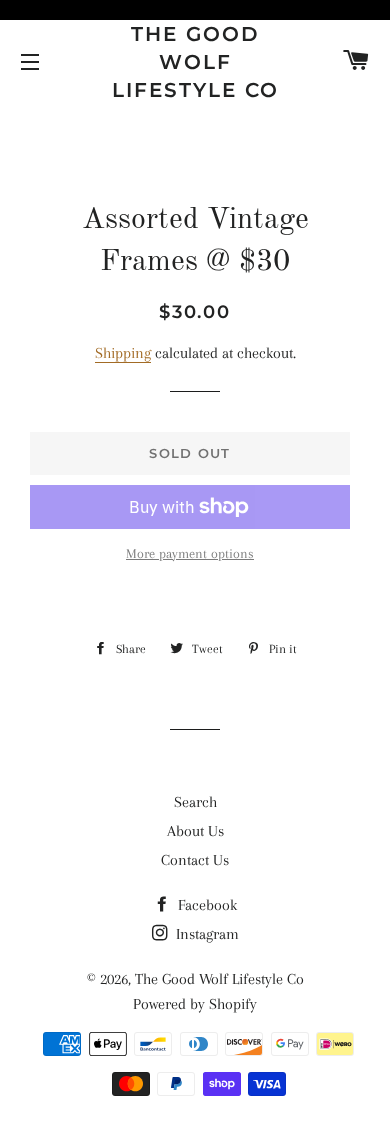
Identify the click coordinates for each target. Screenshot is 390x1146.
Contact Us (195, 860)
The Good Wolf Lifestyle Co (195, 62)
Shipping (123, 353)
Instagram (205, 934)
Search (195, 802)
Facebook (205, 905)
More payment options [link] (190, 553)
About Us (195, 831)
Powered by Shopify (195, 1004)
